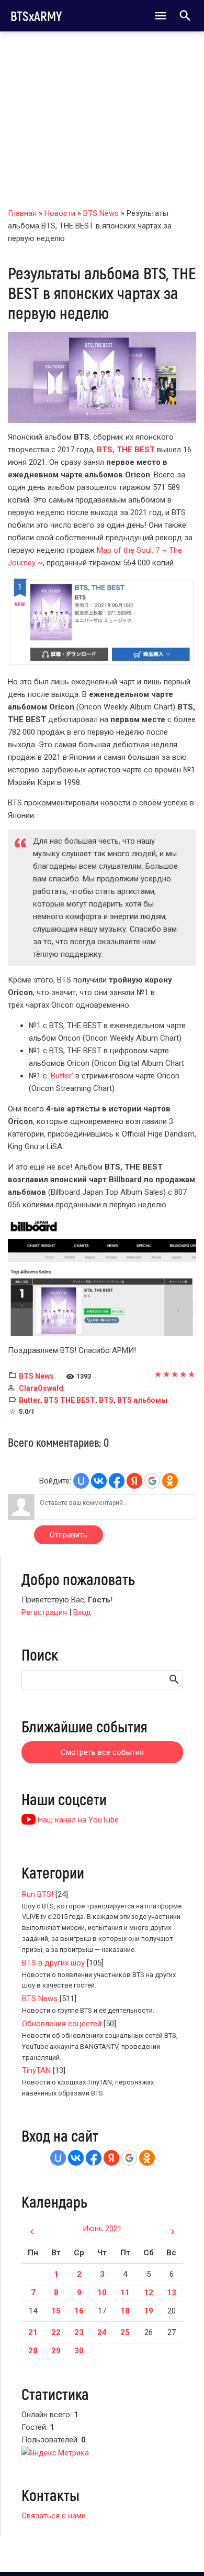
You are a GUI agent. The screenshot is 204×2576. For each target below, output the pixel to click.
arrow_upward (180, 2551)
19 (149, 2311)
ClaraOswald (41, 1388)
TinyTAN (36, 2070)
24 (102, 2332)
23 (79, 2332)
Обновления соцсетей (62, 2024)
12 (149, 2293)
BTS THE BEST (70, 1400)
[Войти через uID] (81, 1481)
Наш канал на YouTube (77, 1820)
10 (102, 2293)
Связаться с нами (54, 2516)
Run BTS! (38, 1894)
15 (56, 2311)
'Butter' (61, 1076)
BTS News (101, 213)
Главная (22, 213)
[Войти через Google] (152, 1481)
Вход (82, 1612)
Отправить (69, 1535)
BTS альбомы (142, 1400)
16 (79, 2311)
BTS (106, 1400)
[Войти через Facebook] (117, 1481)
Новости (60, 213)
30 (79, 2351)
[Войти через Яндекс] (134, 1481)
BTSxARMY (36, 16)
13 (172, 2293)
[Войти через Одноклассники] (170, 1481)
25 (125, 2332)
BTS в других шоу (53, 1963)
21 (33, 2332)
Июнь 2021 (102, 2229)
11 (125, 2293)
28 (33, 2351)
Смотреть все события (102, 1752)
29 (56, 2351)
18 (125, 2311)
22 (56, 2332)
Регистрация (44, 1612)
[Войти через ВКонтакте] (99, 1481)
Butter (30, 1400)
